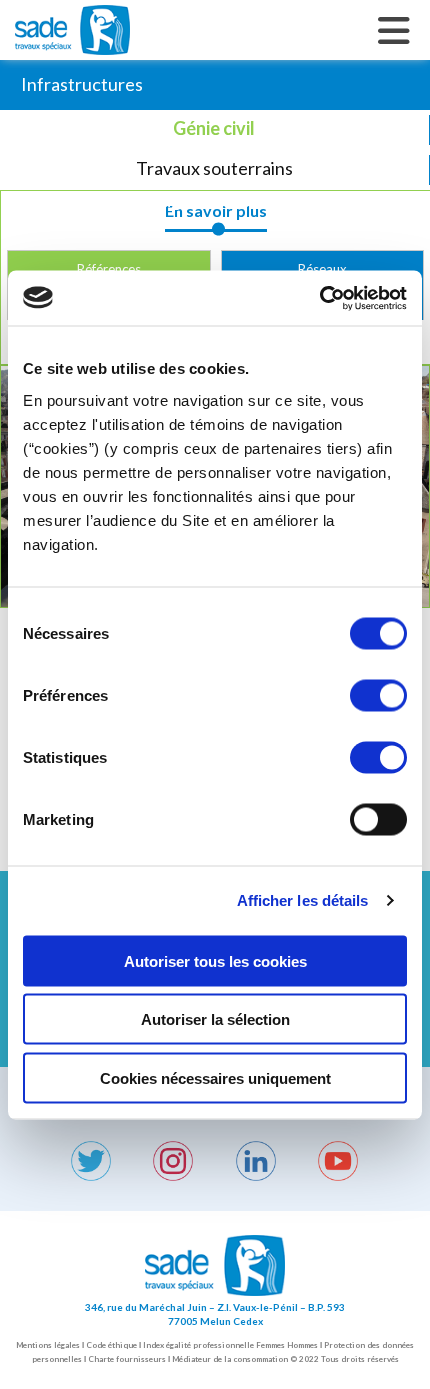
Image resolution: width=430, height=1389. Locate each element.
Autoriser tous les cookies (215, 960)
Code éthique (111, 1345)
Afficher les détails (303, 900)
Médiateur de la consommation (230, 1359)
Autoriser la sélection (215, 1019)
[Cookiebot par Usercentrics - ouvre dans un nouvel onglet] (319, 298)
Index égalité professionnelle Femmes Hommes (230, 1345)
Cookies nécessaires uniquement (215, 1077)
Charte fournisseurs (127, 1359)
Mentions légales (48, 1345)
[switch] (378, 695)
